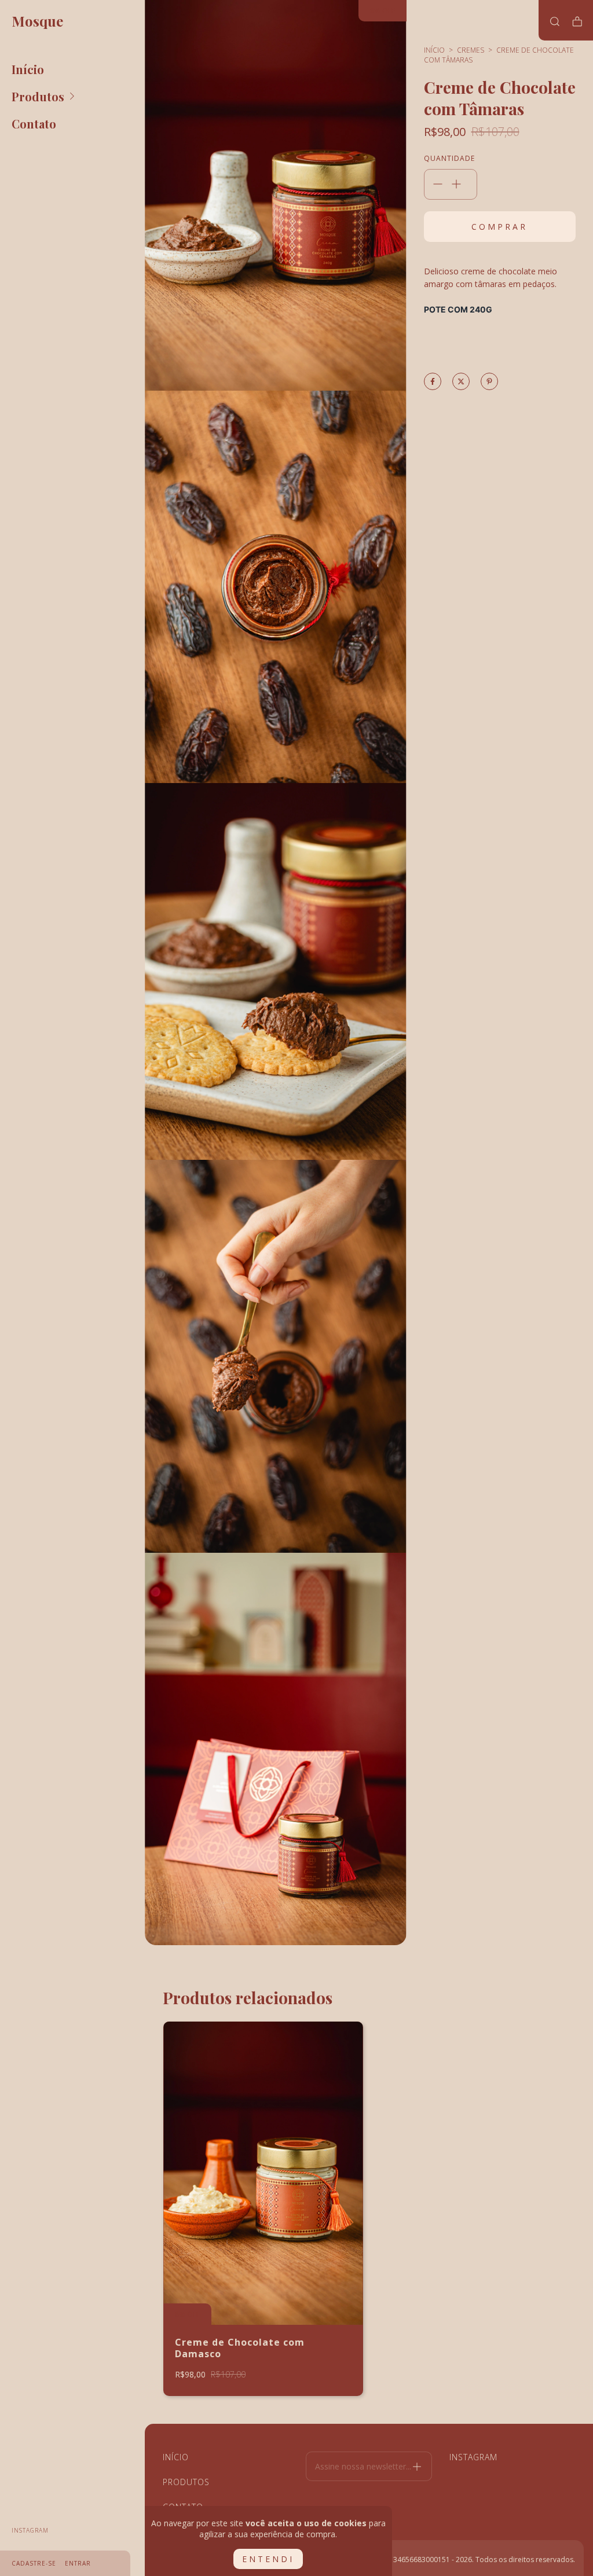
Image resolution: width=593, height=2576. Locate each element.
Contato (34, 124)
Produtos (38, 96)
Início (28, 69)
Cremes (471, 50)
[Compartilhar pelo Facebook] (433, 382)
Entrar (78, 2563)
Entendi (268, 2559)
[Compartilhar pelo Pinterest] (489, 382)
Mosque (37, 21)
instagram (30, 2530)
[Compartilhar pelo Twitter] (461, 382)
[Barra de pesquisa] (555, 21)
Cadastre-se (34, 2563)
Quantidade (447, 158)
